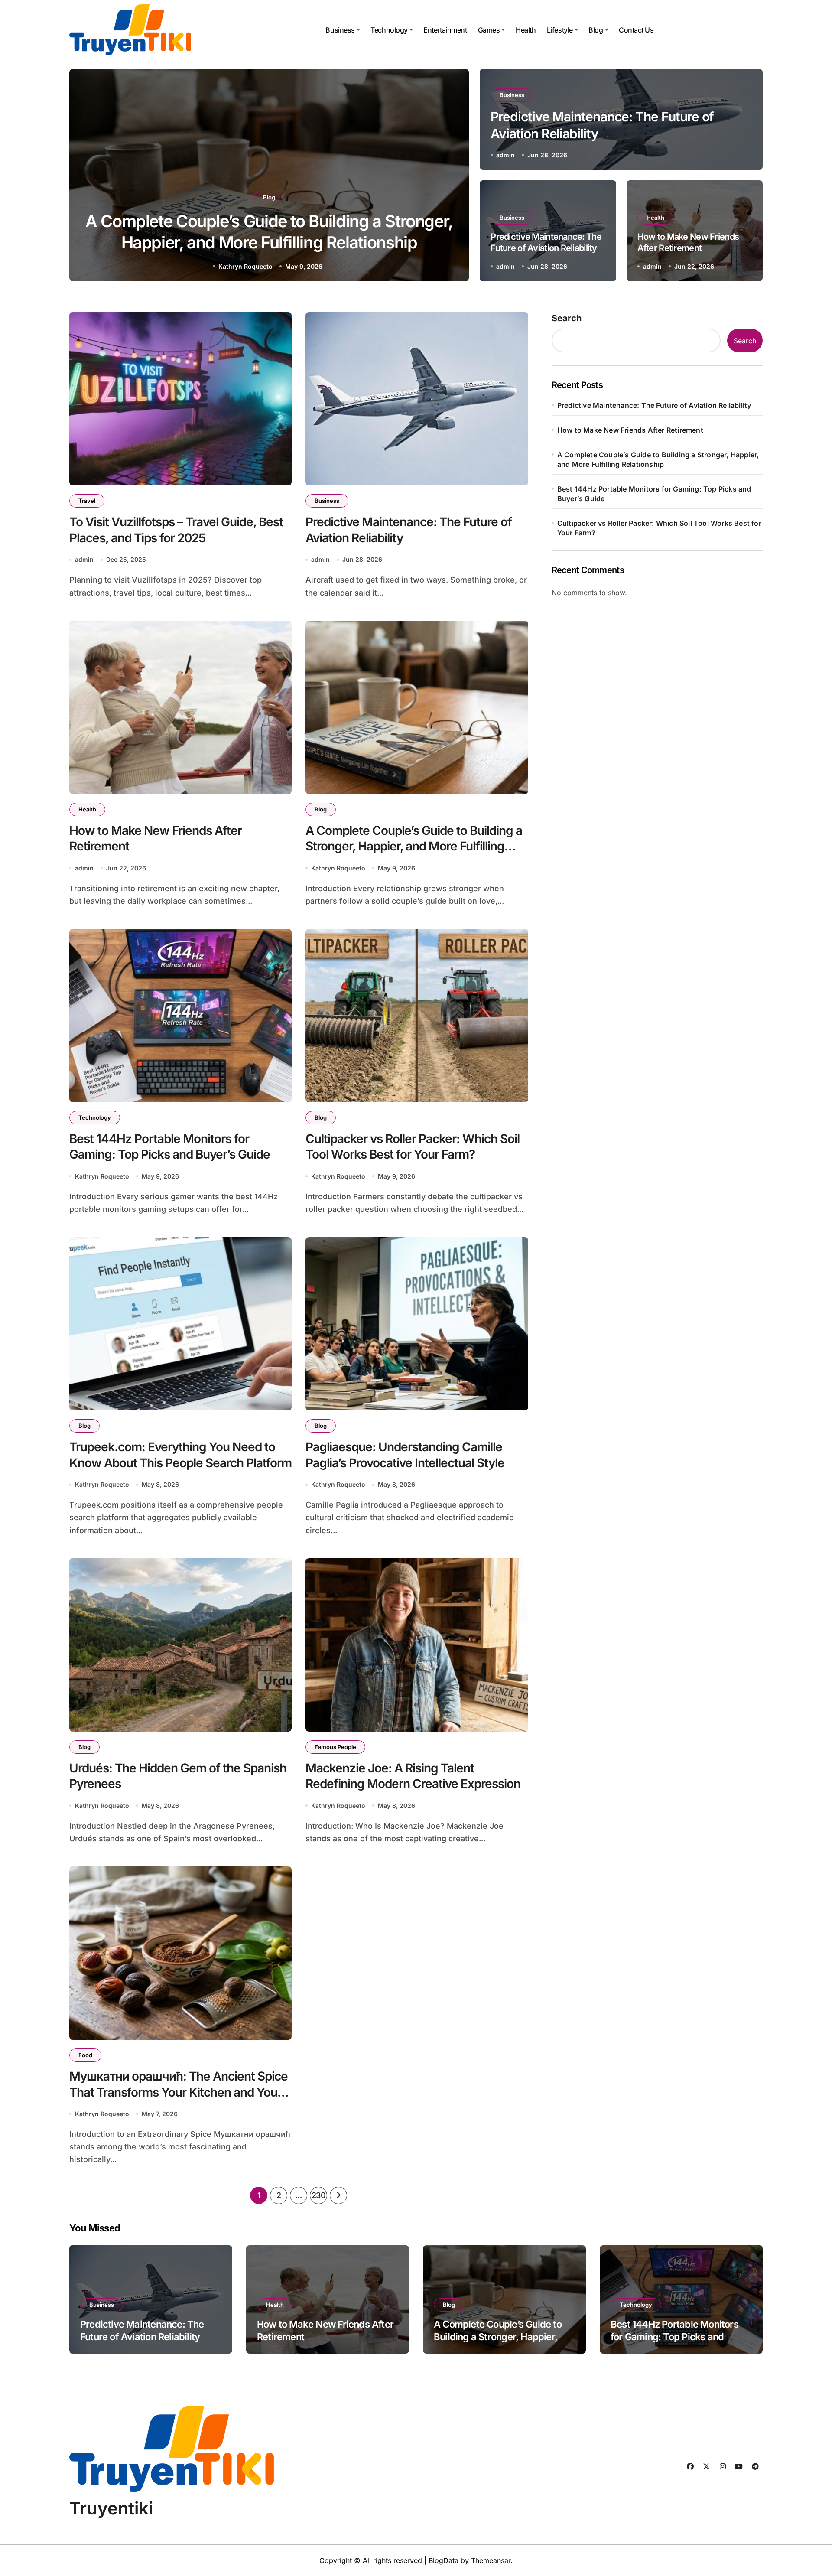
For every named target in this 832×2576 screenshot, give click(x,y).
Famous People (335, 1747)
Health (526, 30)
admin (505, 155)
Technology (389, 30)
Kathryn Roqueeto (245, 266)
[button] (454, 177)
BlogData (444, 2560)
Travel (87, 501)
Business (340, 30)
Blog (596, 30)
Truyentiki (111, 2508)
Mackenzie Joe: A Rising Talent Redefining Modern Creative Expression (413, 1776)
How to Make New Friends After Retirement (630, 430)
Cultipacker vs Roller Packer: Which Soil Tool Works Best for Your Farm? (413, 1146)
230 (319, 2195)
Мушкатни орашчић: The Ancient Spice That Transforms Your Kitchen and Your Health (179, 2092)
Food (85, 2055)
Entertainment (445, 30)
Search (567, 318)
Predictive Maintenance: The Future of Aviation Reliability (654, 405)
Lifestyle (560, 30)
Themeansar (491, 2560)
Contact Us (636, 30)
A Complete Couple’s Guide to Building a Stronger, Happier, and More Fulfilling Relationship (414, 846)
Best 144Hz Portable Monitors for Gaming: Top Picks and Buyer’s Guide (170, 1146)
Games (489, 30)
